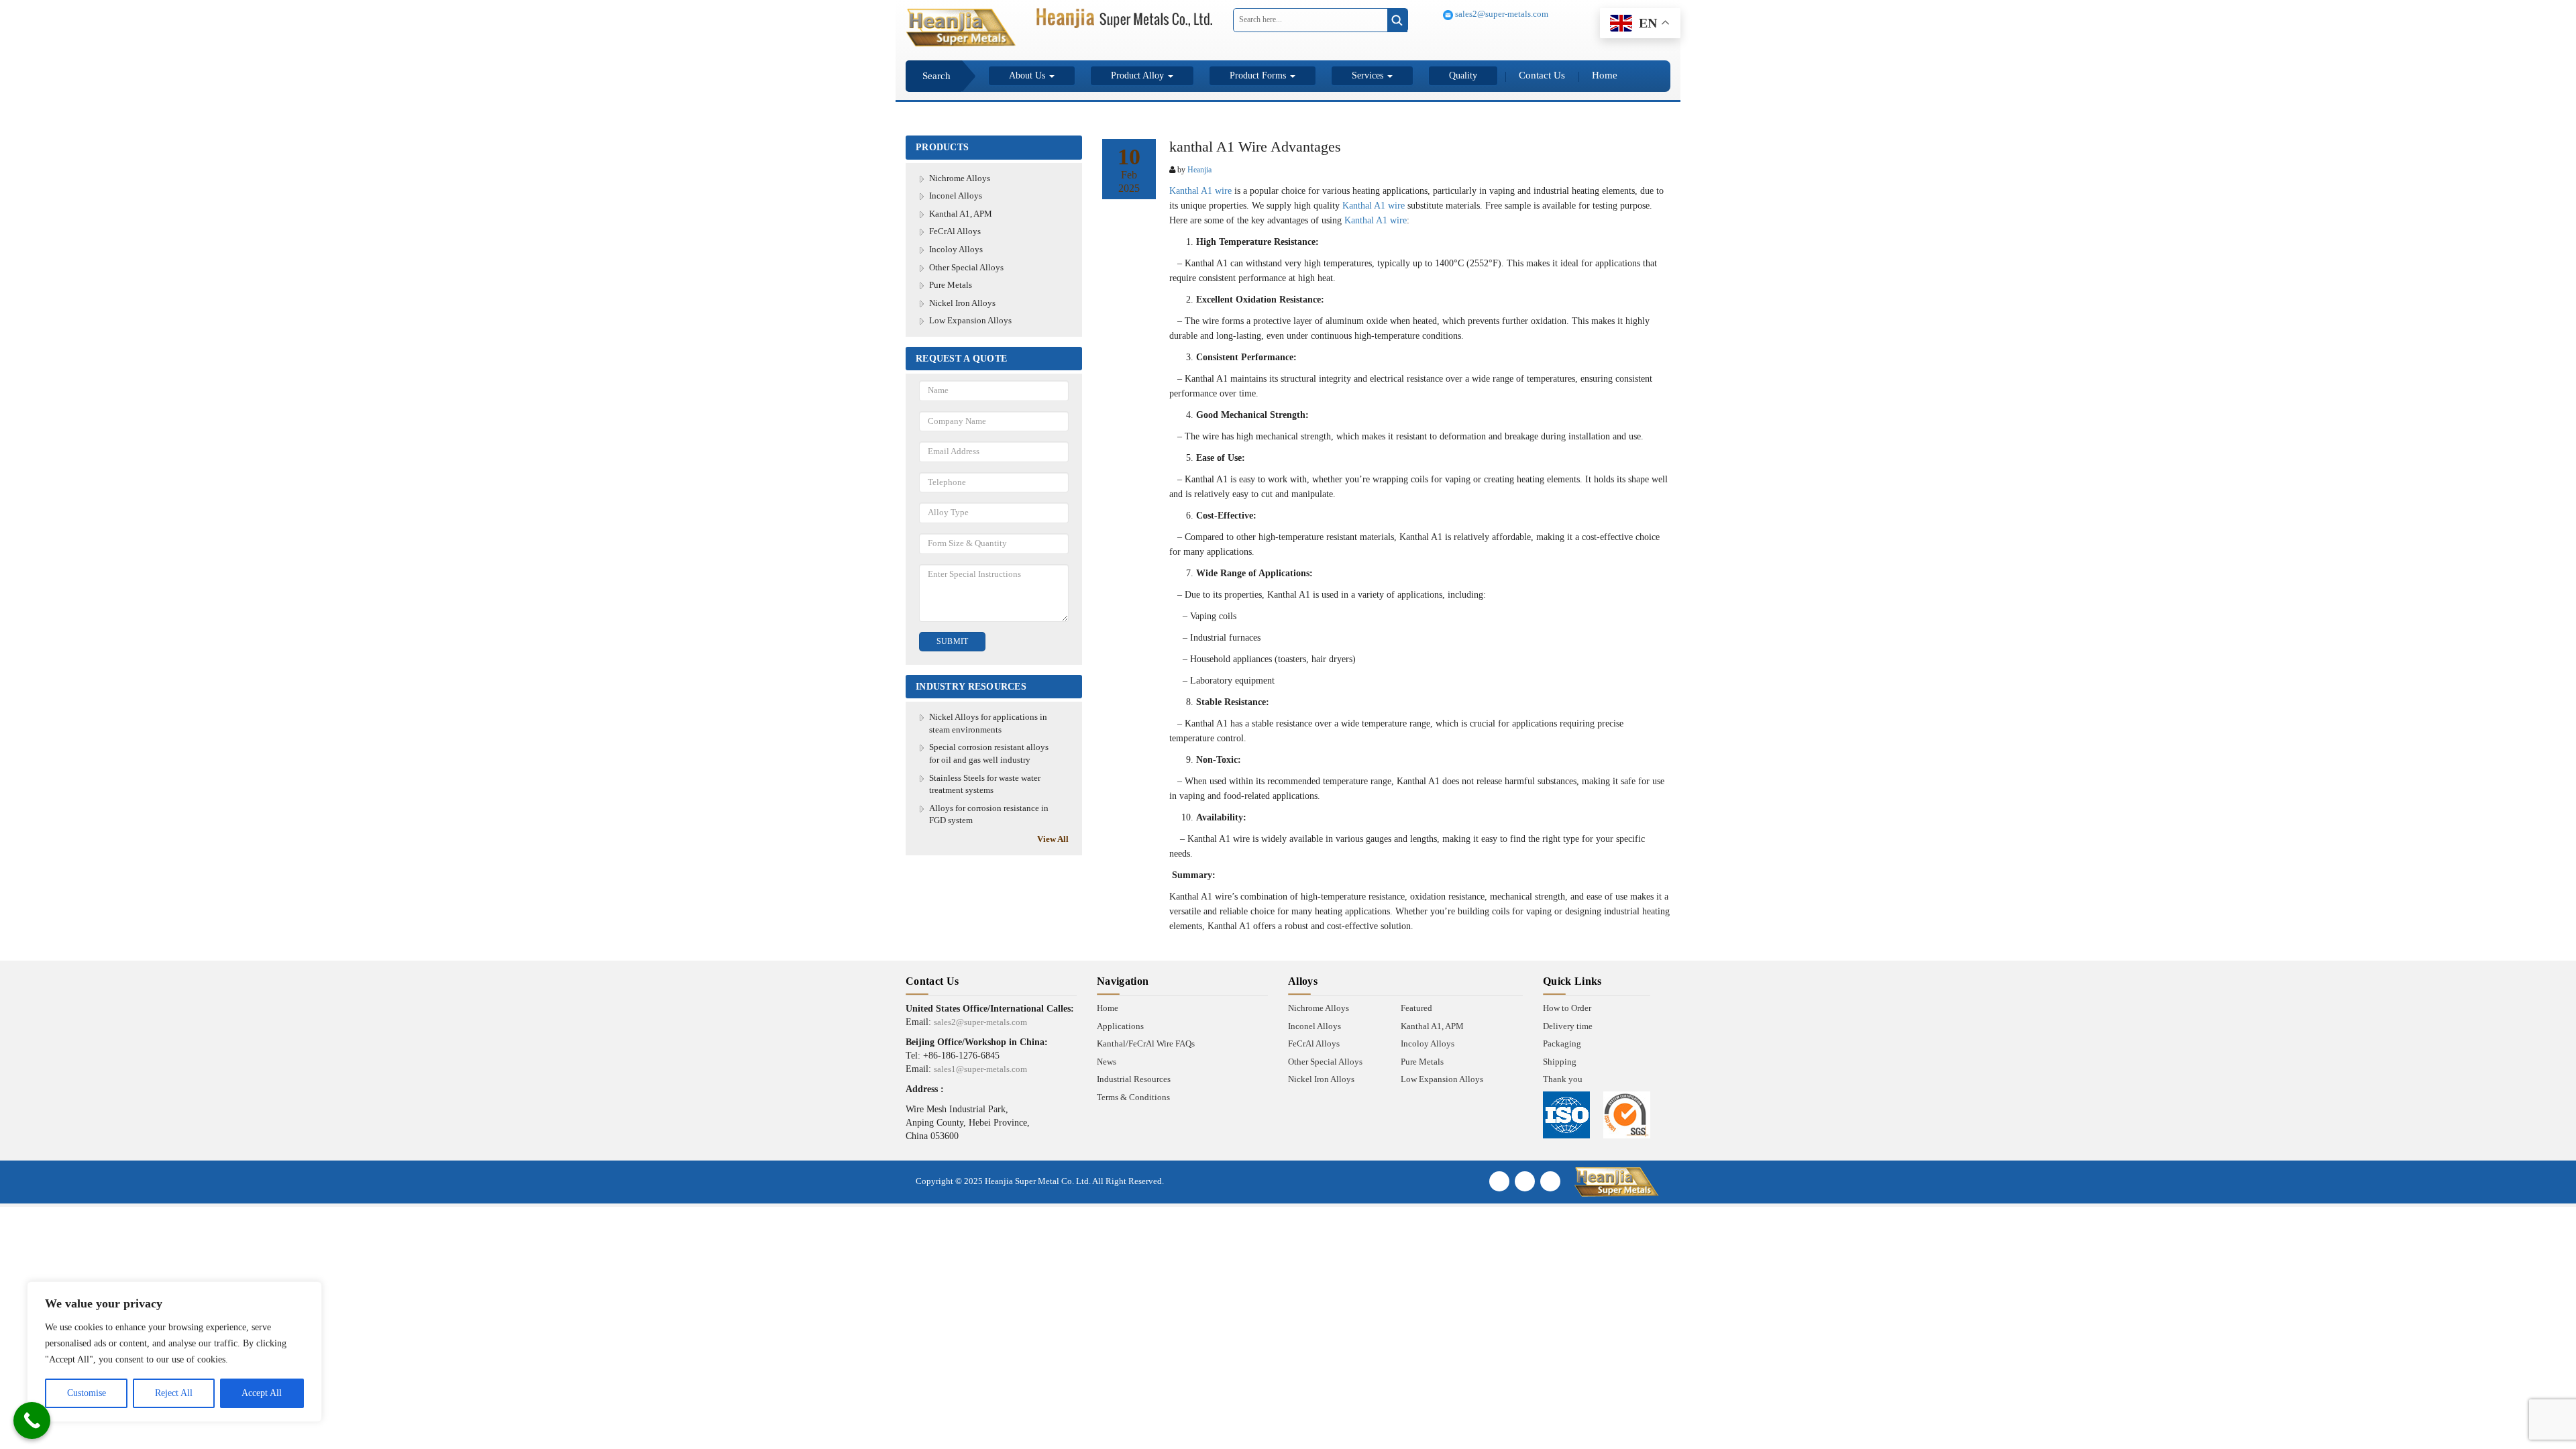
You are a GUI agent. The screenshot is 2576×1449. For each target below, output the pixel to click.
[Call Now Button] (32, 1420)
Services (1369, 75)
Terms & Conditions (1133, 1097)
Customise (87, 1393)
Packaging (1562, 1043)
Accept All (262, 1393)
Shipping (1560, 1062)
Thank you (1563, 1079)
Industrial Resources (1134, 1079)
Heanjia (1199, 170)
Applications (1120, 1026)
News (1107, 1062)
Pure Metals (951, 285)
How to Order (1567, 1008)
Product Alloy (1139, 75)
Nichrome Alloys (960, 178)
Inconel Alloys (956, 196)
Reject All (174, 1393)
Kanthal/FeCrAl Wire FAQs (1146, 1043)
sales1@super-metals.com (980, 1069)
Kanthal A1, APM (961, 214)
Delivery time (1568, 1026)
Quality (1463, 75)
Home (1605, 75)
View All (1053, 839)
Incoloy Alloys (956, 249)
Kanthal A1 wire (1200, 191)
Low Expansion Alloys (970, 320)
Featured (1416, 1008)
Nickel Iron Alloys (962, 303)
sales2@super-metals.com (1501, 14)
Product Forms (1259, 75)
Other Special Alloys (966, 267)
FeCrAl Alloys (955, 231)
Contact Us (1542, 75)
